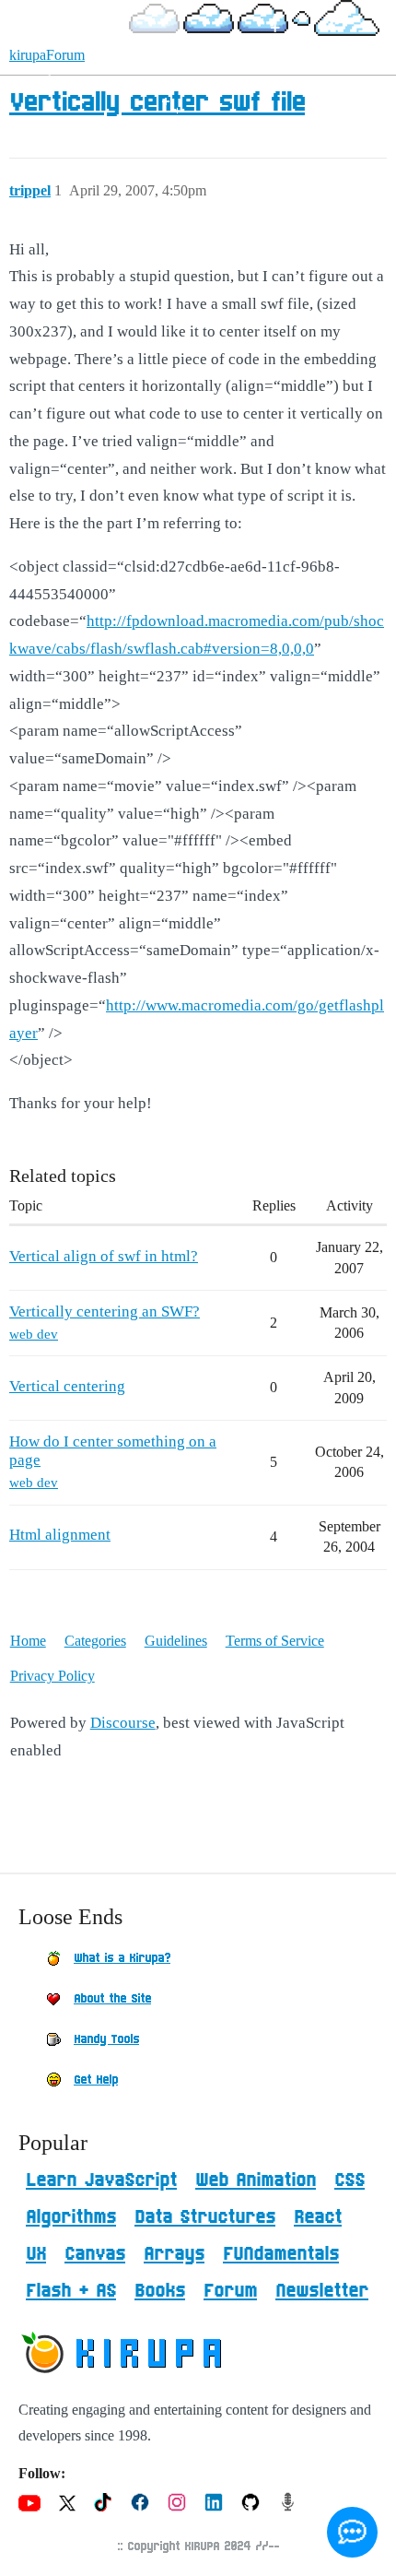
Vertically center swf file (157, 103)
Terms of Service (275, 1641)
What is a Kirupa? (122, 1958)
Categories (95, 1641)
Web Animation (256, 2180)
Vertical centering (67, 1386)
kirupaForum (47, 55)
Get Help (96, 2080)
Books (160, 2291)
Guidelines (176, 1641)
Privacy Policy (52, 1676)
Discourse (123, 1723)
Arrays (174, 2254)
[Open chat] (352, 2532)
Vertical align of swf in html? (104, 1256)
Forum (230, 2291)
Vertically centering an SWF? (105, 1312)
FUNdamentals (281, 2254)
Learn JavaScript (101, 2180)
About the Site (112, 1999)
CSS (349, 2180)
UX (36, 2254)
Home (28, 1641)
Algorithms (71, 2217)
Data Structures (205, 2217)
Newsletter (322, 2291)
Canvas (95, 2254)
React (318, 2217)
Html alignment (60, 1535)
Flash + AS (71, 2291)
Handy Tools (106, 2039)
